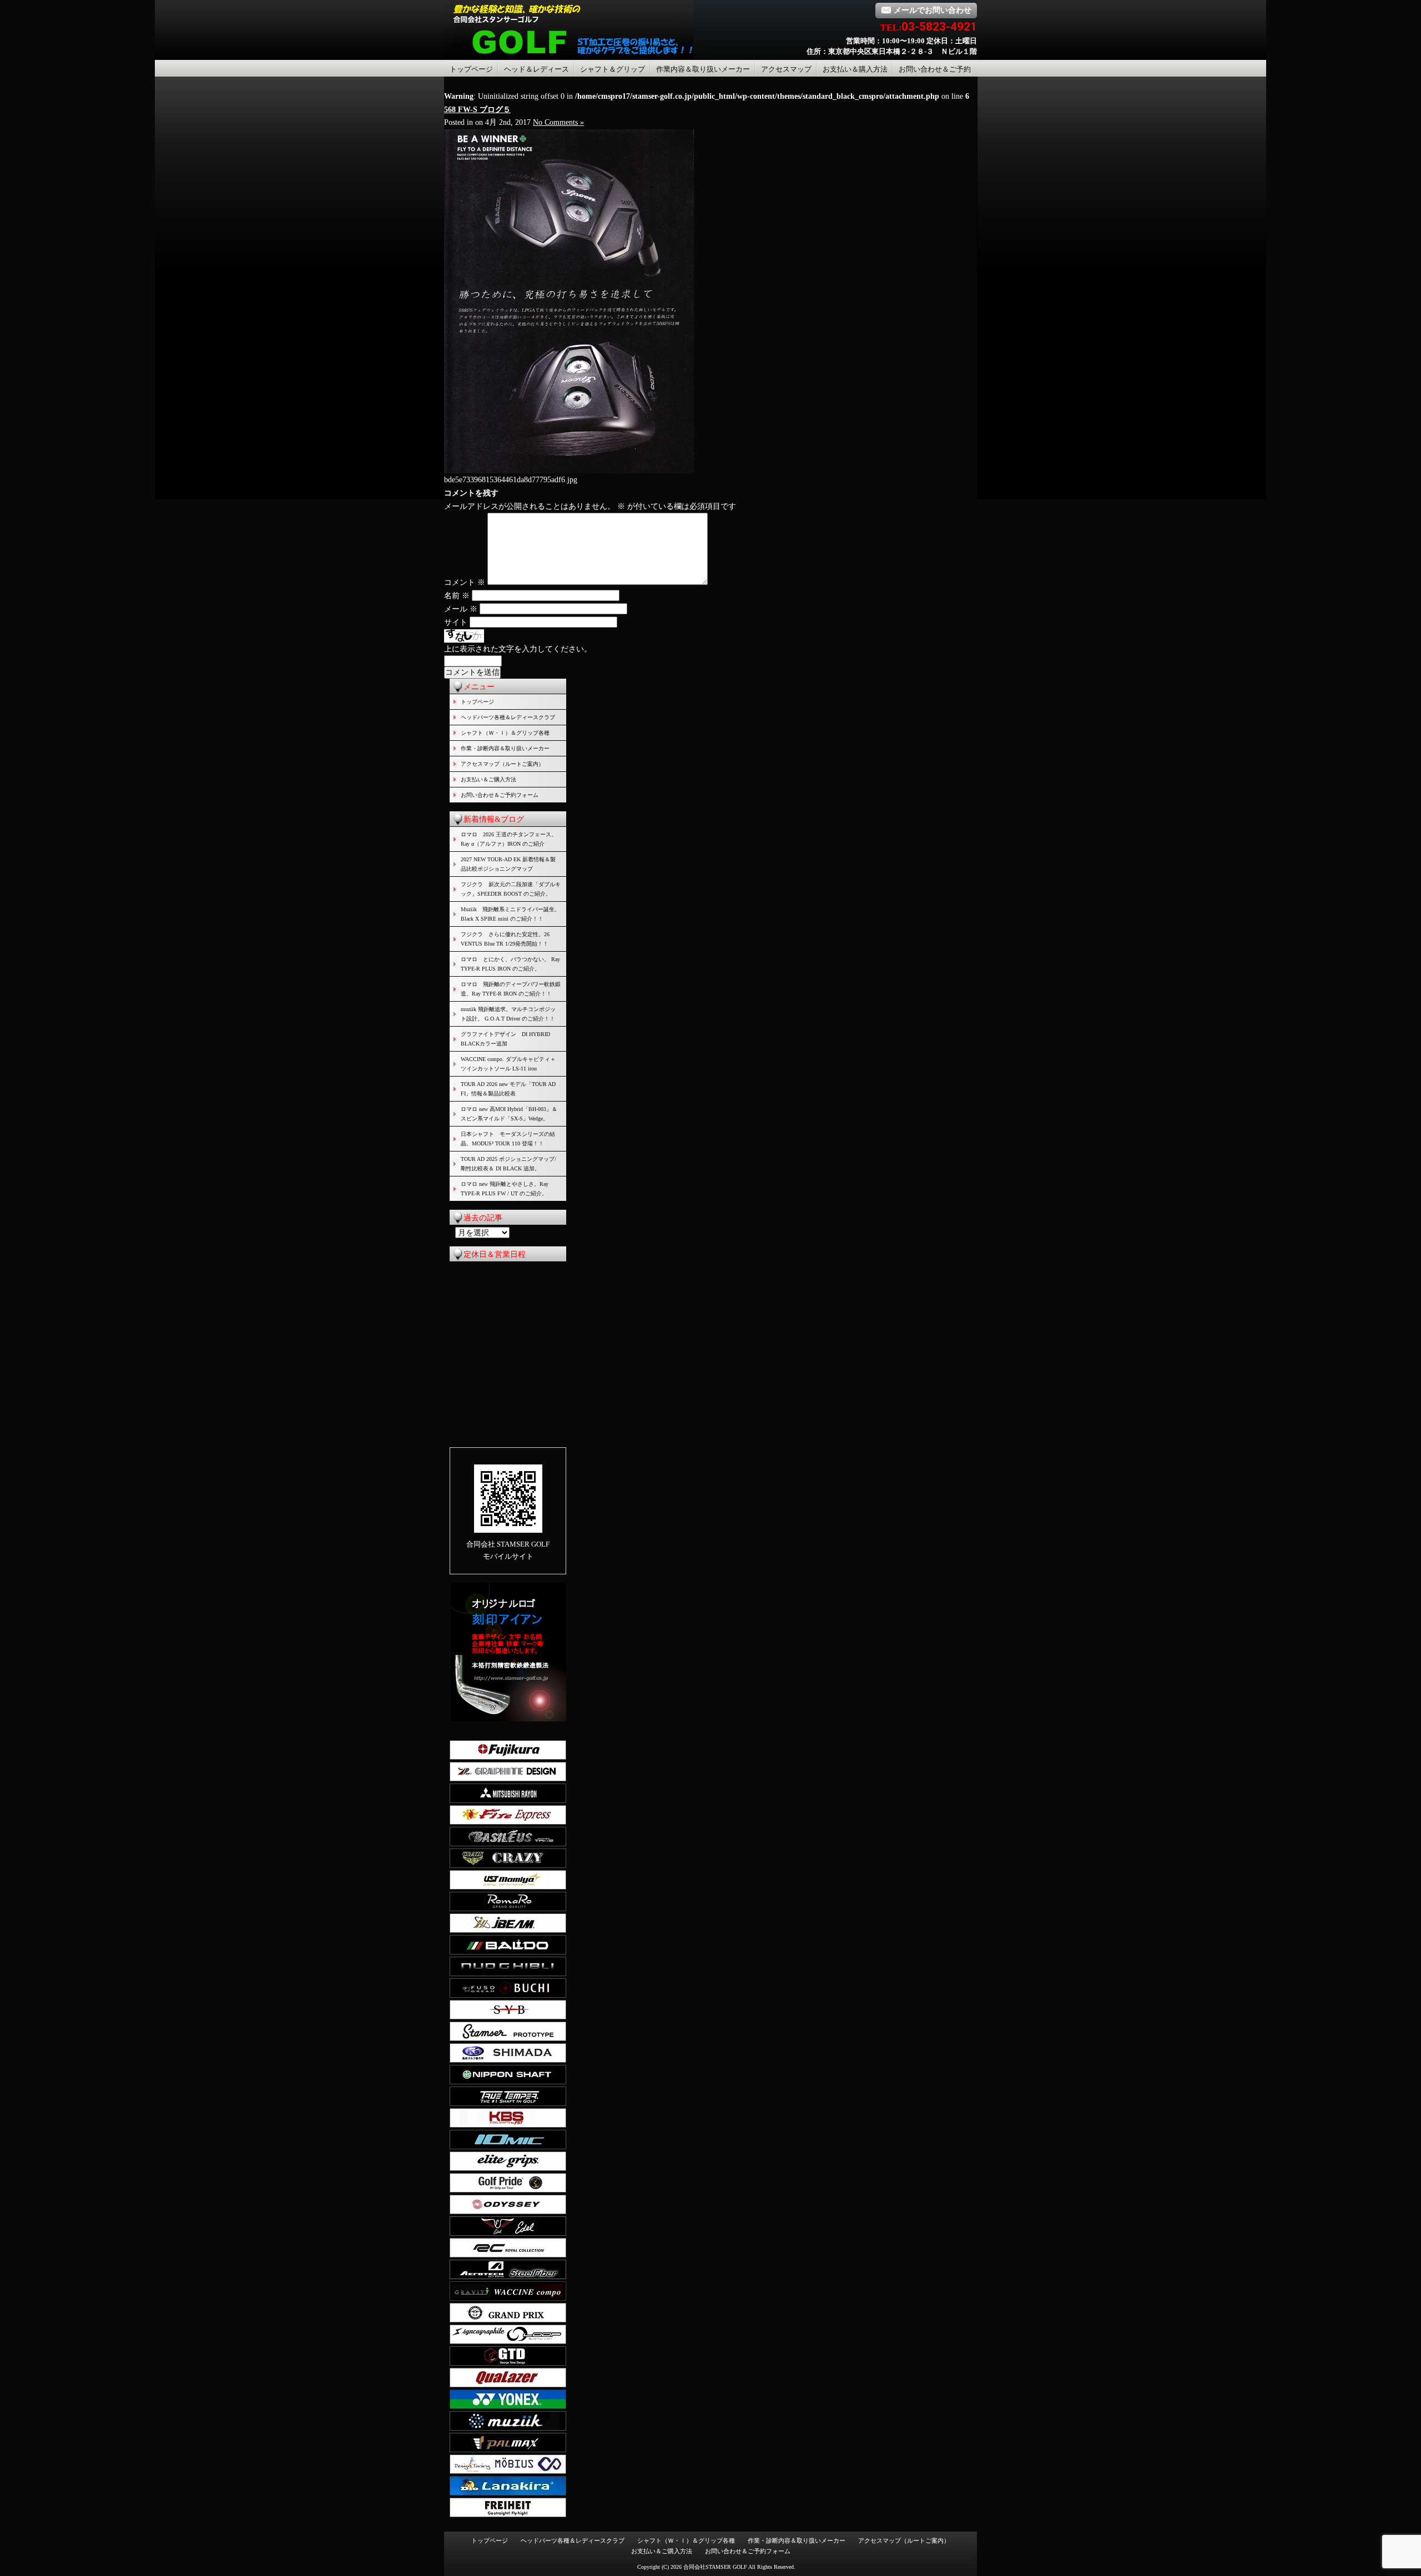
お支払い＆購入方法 (855, 69)
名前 (457, 596)
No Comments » (558, 122)
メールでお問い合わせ (933, 10)
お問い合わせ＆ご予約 (935, 69)
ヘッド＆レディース (536, 69)
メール (461, 609)
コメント (465, 582)
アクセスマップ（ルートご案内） (502, 764)
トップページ (471, 69)
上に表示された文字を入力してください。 (518, 649)
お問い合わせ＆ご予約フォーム (500, 795)
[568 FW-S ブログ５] (569, 471)
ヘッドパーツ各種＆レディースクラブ (508, 717)
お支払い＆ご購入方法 (488, 779)
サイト (456, 622)
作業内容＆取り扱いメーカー (703, 69)
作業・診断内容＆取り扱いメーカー (505, 748)
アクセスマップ (786, 69)
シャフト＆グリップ (613, 69)
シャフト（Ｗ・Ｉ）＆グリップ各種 (505, 733)
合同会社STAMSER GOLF (715, 2567)
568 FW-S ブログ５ (477, 110)
